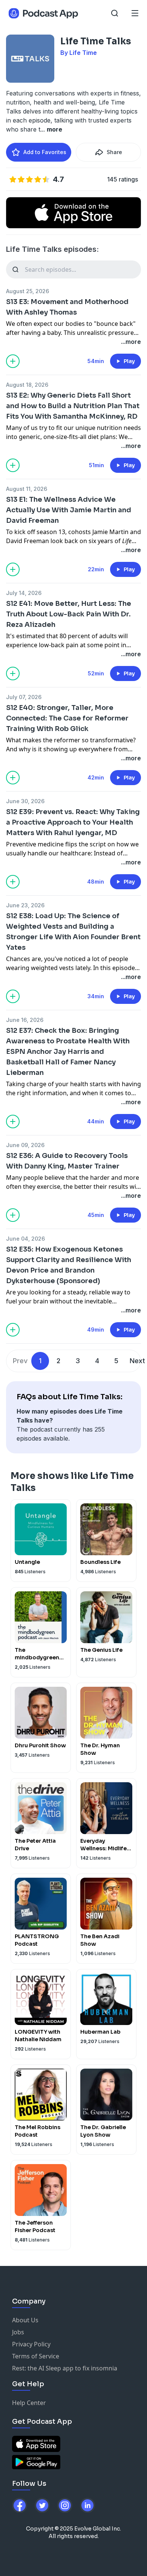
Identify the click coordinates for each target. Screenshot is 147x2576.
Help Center (29, 2403)
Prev (20, 1361)
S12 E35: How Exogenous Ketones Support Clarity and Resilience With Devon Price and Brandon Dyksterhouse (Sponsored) (69, 1265)
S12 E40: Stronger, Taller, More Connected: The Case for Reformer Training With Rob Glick (67, 718)
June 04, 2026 (25, 1239)
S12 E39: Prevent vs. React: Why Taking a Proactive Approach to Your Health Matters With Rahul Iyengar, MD (73, 822)
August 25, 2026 (28, 291)
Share (114, 152)
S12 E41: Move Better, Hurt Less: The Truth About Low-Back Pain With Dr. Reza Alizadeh (69, 614)
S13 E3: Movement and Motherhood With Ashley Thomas (67, 307)
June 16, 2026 (25, 1020)
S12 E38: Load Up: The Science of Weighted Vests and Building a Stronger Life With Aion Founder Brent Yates (73, 932)
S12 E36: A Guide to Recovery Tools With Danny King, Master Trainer (67, 1161)
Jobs (18, 2332)
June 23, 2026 (25, 905)
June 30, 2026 (25, 801)
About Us (25, 2320)
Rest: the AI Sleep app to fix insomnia (65, 2368)
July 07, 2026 (24, 697)
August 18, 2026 (27, 385)
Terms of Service (36, 2356)
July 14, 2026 (24, 593)
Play (129, 361)
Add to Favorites (45, 152)
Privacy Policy (31, 2344)
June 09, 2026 (25, 1145)
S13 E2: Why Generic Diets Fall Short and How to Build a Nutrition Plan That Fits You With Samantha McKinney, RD (73, 406)
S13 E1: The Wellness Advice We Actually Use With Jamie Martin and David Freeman (69, 510)
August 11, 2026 (27, 489)
